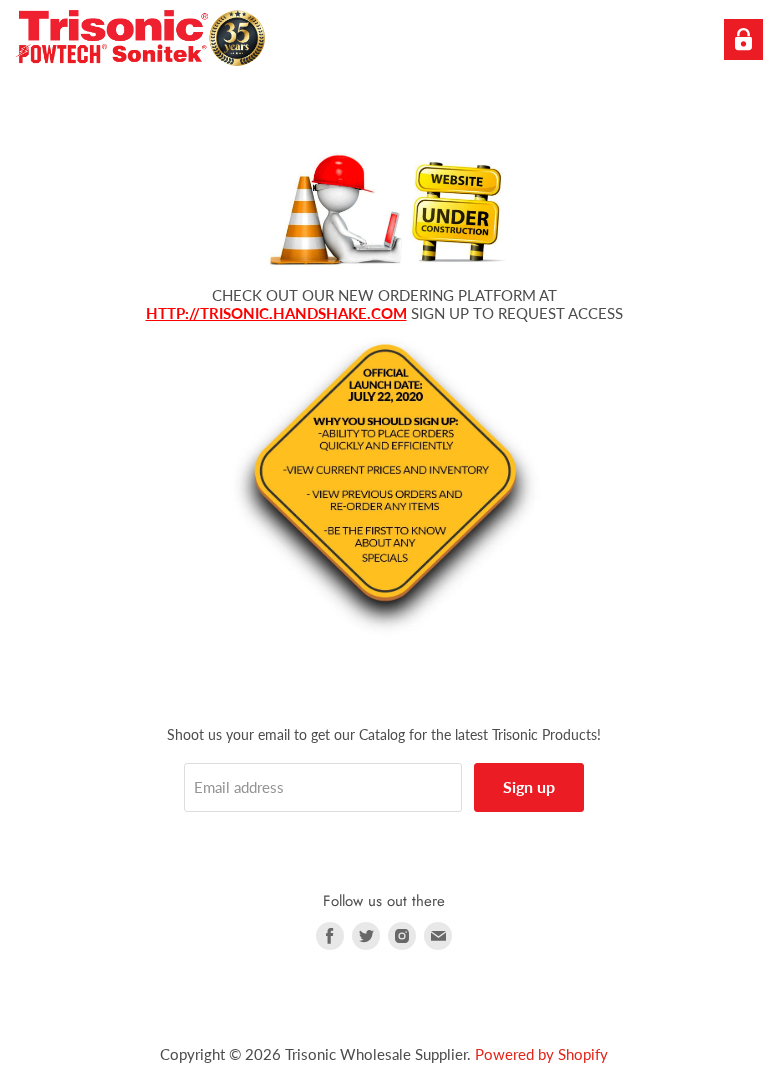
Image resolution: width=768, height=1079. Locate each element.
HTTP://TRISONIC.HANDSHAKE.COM (276, 313)
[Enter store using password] (743, 39)
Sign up (529, 786)
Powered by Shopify (541, 1054)
